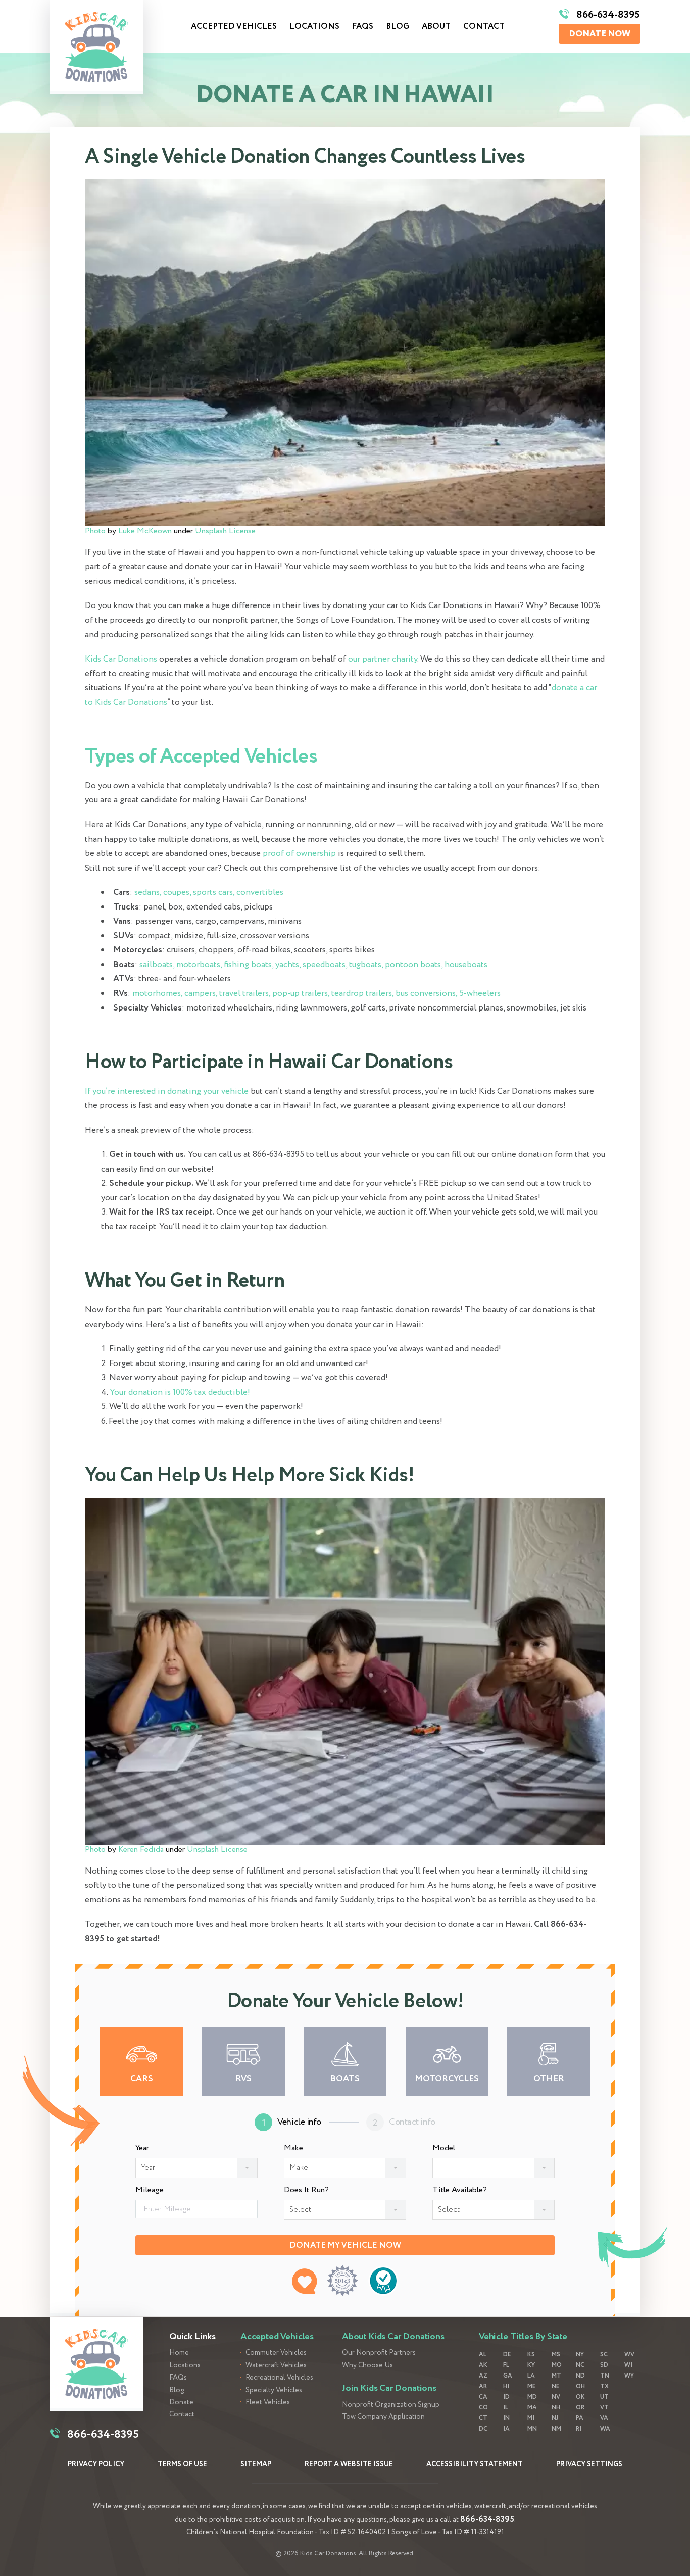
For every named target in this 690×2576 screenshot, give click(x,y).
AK (483, 2365)
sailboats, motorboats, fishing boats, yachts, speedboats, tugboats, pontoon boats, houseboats (313, 965)
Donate (181, 2403)
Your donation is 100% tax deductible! (180, 1393)
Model (444, 2148)
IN (506, 2418)
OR (580, 2408)
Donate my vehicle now (345, 2245)
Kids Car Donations (121, 659)
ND (580, 2376)
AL (483, 2355)
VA (604, 2418)
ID (506, 2397)
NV (556, 2397)
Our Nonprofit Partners (379, 2353)
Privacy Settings (589, 2464)
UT (604, 2397)
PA (580, 2418)
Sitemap (256, 2464)
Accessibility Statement (475, 2464)
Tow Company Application (383, 2417)
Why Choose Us (367, 2366)
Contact (484, 27)
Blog (398, 27)
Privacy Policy (96, 2464)
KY (531, 2365)
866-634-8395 (487, 2520)
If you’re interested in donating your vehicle (167, 1092)
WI (628, 2365)
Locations (314, 27)
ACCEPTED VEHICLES (234, 27)
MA (532, 2408)
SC (604, 2355)
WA (605, 2429)
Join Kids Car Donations (389, 2388)
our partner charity (383, 659)
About (436, 27)
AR (483, 2386)
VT (604, 2408)
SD (604, 2365)
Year (142, 2148)
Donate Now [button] (600, 34)
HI (506, 2386)
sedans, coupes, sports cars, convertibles (209, 893)
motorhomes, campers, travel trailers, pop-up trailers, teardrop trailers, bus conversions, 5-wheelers (316, 994)
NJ (555, 2418)
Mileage (150, 2190)
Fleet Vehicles (268, 2403)
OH (580, 2386)
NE (555, 2386)
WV (629, 2355)
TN (605, 2376)
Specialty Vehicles (274, 2390)
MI (531, 2418)
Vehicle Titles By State (523, 2337)
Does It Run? (306, 2190)
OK (580, 2397)
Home (179, 2353)
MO (557, 2365)
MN (532, 2429)
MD (532, 2397)
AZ (483, 2376)
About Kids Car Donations (393, 2337)
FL (506, 2365)
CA (483, 2397)
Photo (95, 531)
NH (556, 2408)
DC (483, 2429)
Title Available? (460, 2190)
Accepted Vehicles (277, 2337)
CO (483, 2408)
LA (531, 2376)
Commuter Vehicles (276, 2353)
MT (556, 2376)
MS (556, 2355)
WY (629, 2376)
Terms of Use (182, 2464)
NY (580, 2355)
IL (506, 2408)
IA (506, 2429)
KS (531, 2355)
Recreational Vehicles (279, 2378)
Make (293, 2148)
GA (508, 2376)
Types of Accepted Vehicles (201, 757)
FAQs (363, 27)
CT (483, 2418)
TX (604, 2386)
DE (507, 2355)
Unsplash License (225, 531)
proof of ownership (299, 854)
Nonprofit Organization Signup (391, 2405)
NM (556, 2429)
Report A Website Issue (349, 2464)
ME (531, 2386)
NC (580, 2365)
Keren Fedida (141, 1850)
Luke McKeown (145, 531)
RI (579, 2429)
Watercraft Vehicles (276, 2366)
